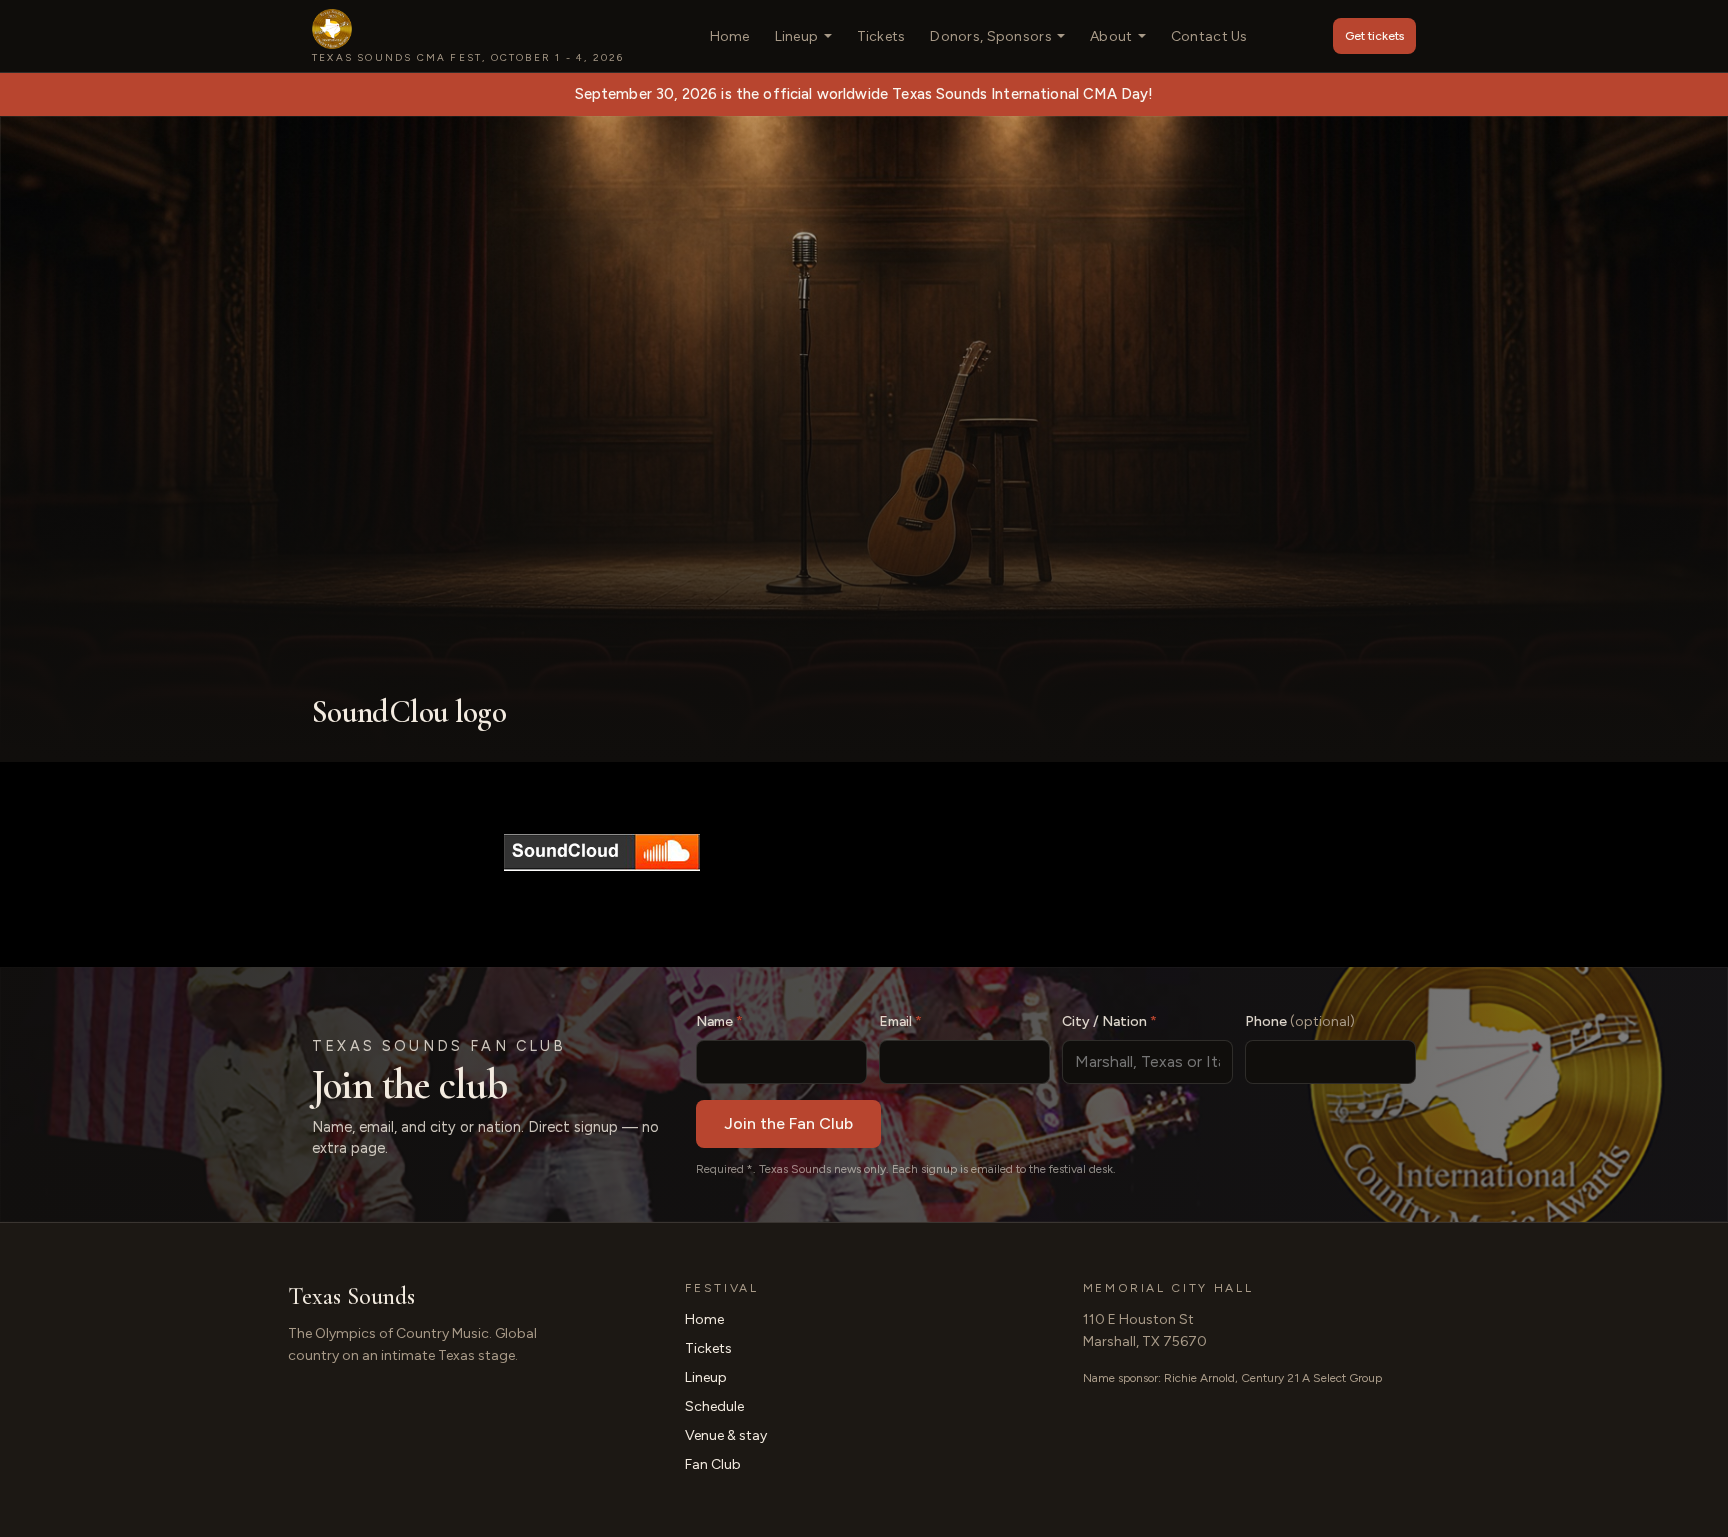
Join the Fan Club (788, 1123)
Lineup (797, 36)
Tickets (881, 36)
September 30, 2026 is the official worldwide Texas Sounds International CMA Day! (864, 94)
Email (900, 1021)
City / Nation (1109, 1021)
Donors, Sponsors (990, 36)
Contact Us (1209, 36)
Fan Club (713, 1464)
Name (719, 1021)
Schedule (714, 1406)
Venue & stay (726, 1435)
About (1111, 36)
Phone (1300, 1021)
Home (730, 36)
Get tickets (1374, 36)
